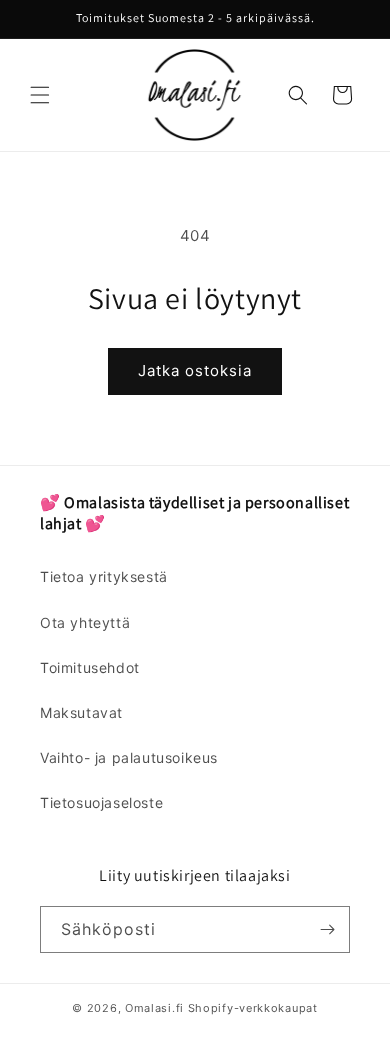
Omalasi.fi (154, 1008)
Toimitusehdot (90, 667)
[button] (40, 95)
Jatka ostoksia (195, 370)
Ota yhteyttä (85, 622)
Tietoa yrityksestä (104, 576)
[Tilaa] (327, 929)
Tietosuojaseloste (101, 802)
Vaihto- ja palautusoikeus (129, 757)
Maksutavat (81, 712)
